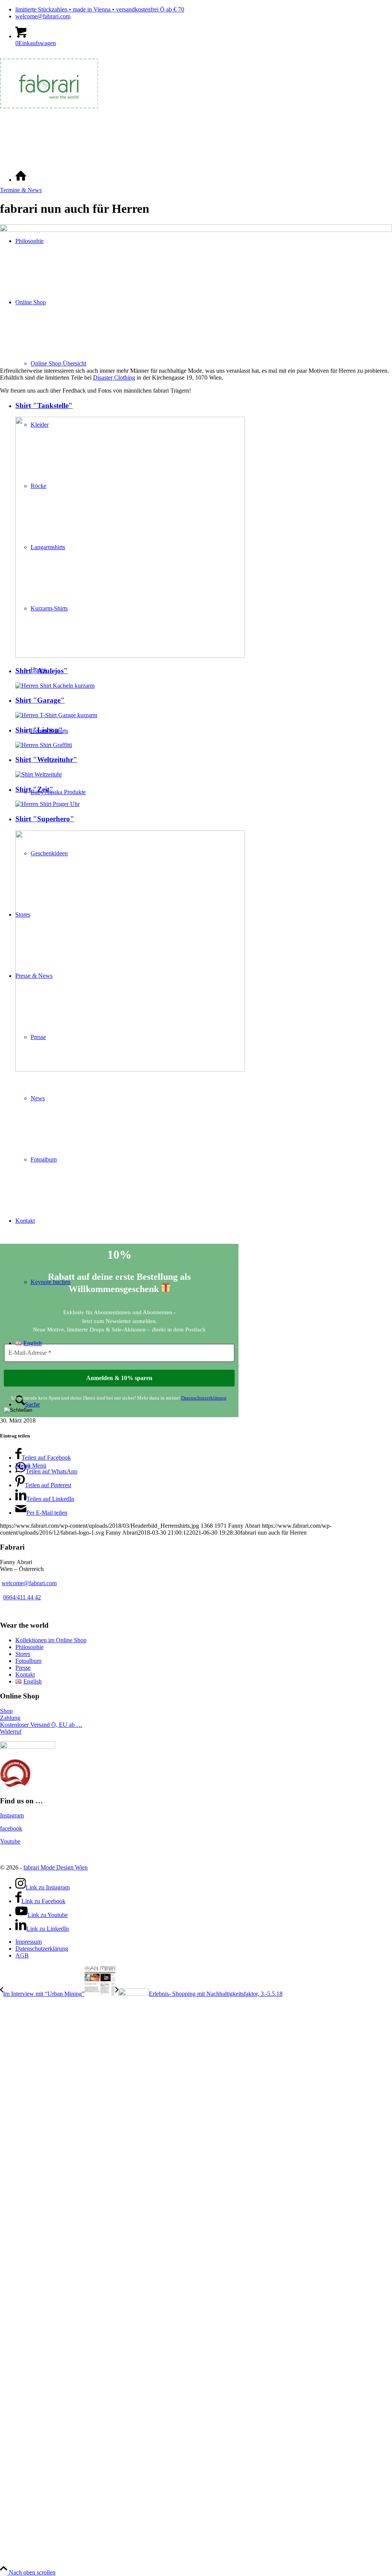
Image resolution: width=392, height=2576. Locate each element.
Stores (23, 1654)
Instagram (12, 1815)
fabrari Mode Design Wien (56, 1867)
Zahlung (10, 1718)
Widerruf (11, 1732)
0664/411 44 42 (22, 1597)
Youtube (10, 1841)
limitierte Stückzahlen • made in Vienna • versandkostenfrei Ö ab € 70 (100, 9)
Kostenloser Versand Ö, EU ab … (41, 1725)
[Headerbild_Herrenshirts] (196, 230)
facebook (11, 1828)
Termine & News (21, 190)
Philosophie (29, 1647)
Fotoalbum (28, 1661)
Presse (23, 1668)
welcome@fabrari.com (43, 16)
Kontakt (25, 1675)
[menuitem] (204, 10)
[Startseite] (21, 180)
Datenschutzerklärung (204, 1398)
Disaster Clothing (114, 378)
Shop (6, 1711)
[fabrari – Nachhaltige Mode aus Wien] (49, 112)
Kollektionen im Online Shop (51, 1640)
